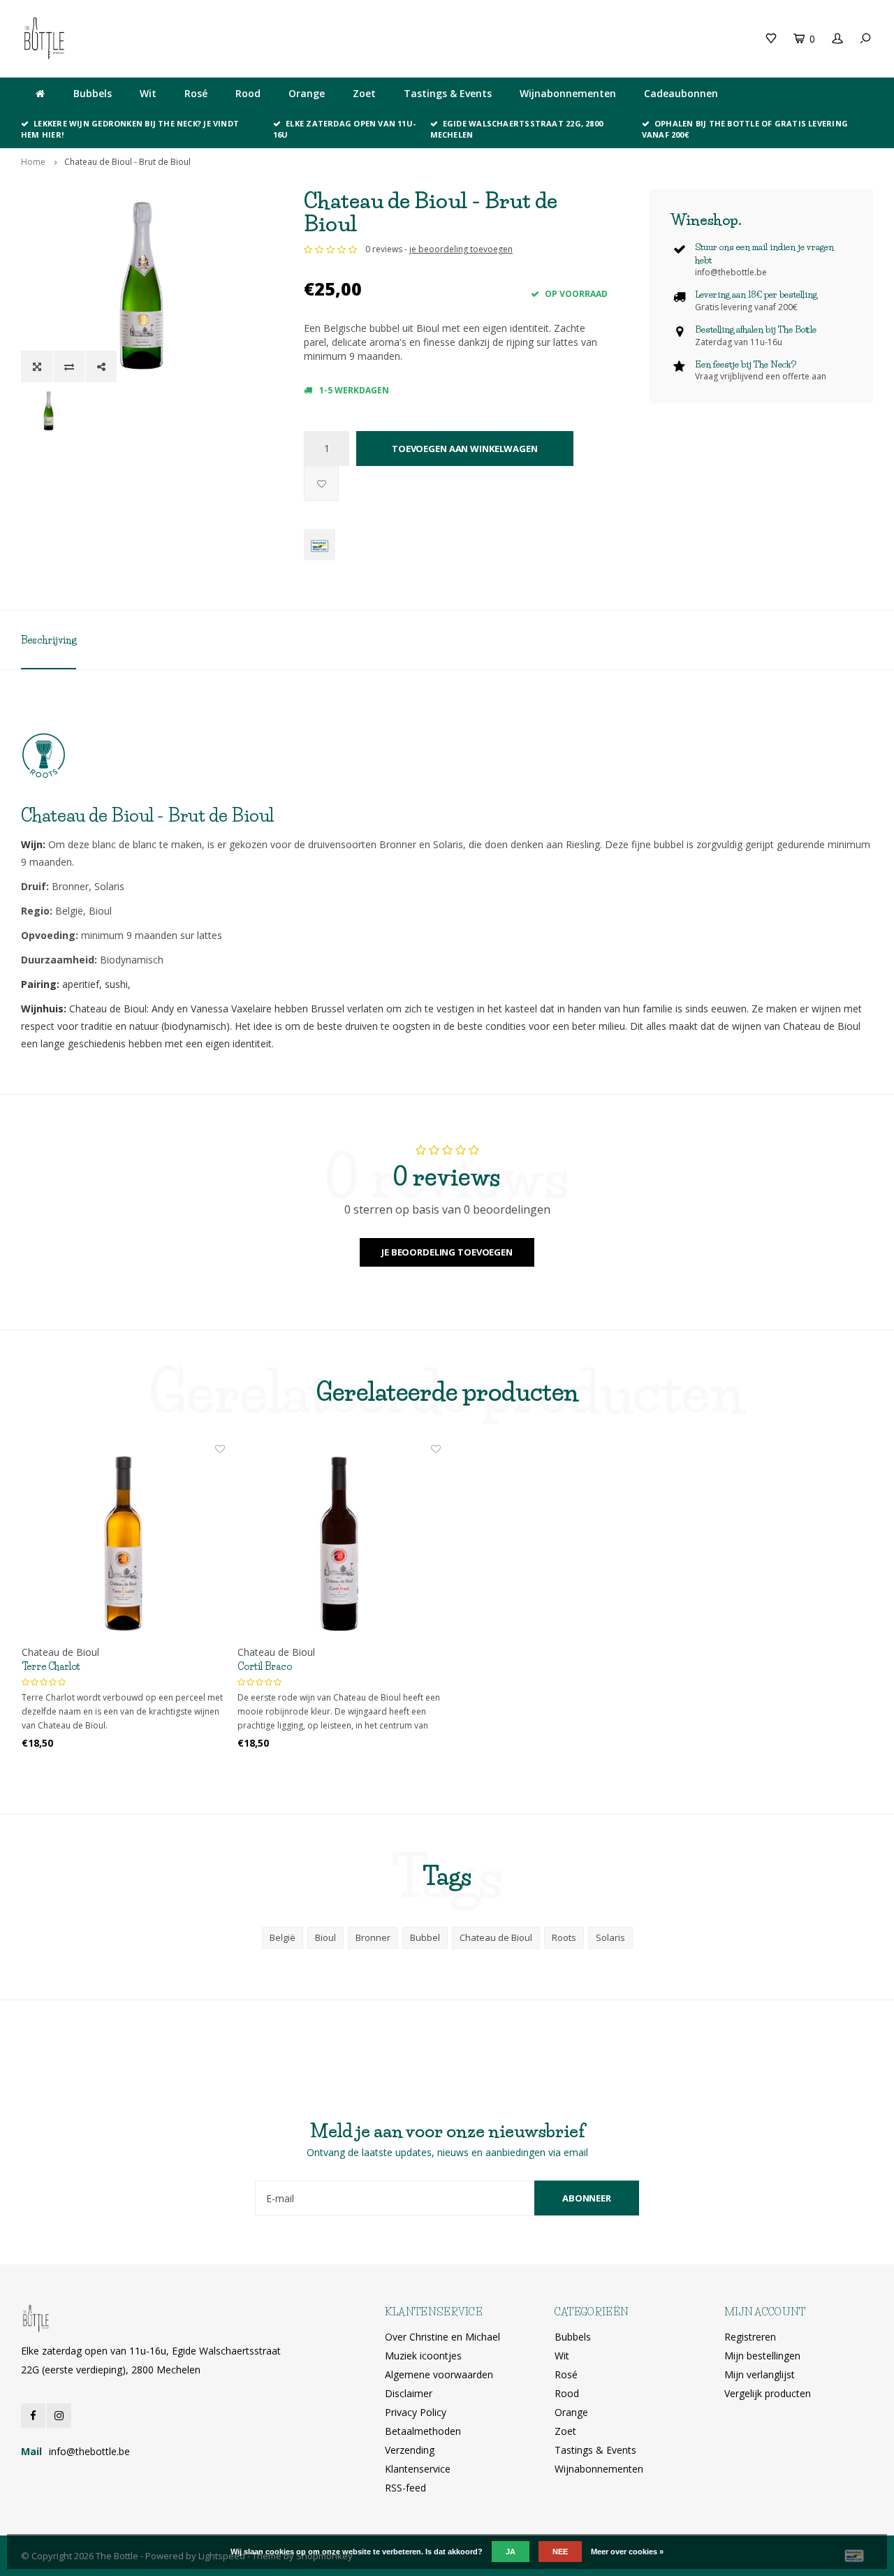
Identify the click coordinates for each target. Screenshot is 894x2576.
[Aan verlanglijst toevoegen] (321, 483)
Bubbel (425, 1937)
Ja (511, 2552)
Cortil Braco (265, 1666)
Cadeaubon (251, 38)
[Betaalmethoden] (320, 545)
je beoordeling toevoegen (461, 249)
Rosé (196, 93)
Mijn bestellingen (762, 2356)
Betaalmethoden (423, 2431)
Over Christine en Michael (442, 2337)
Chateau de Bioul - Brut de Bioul (127, 162)
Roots (564, 1937)
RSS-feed (405, 2488)
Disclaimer (409, 2393)
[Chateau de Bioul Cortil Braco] (339, 1544)
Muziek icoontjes (423, 2356)
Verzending (410, 2450)
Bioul (325, 1937)
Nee (560, 2552)
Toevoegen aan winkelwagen (465, 449)
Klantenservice (418, 2469)
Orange (307, 93)
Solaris (610, 1937)
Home (33, 162)
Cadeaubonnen (681, 93)
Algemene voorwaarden (439, 2374)
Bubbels (93, 93)
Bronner (373, 1937)
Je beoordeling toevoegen (447, 1252)
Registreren (750, 2337)
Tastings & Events (448, 93)
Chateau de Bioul (496, 1937)
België (283, 1937)
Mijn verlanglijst (760, 2374)
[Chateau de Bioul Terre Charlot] (123, 1544)
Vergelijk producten (768, 2393)
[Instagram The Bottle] (59, 2416)
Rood (248, 93)
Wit (148, 93)
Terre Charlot (51, 1666)
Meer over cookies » (627, 2552)
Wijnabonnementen (568, 93)
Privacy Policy (416, 2412)
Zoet (364, 93)
